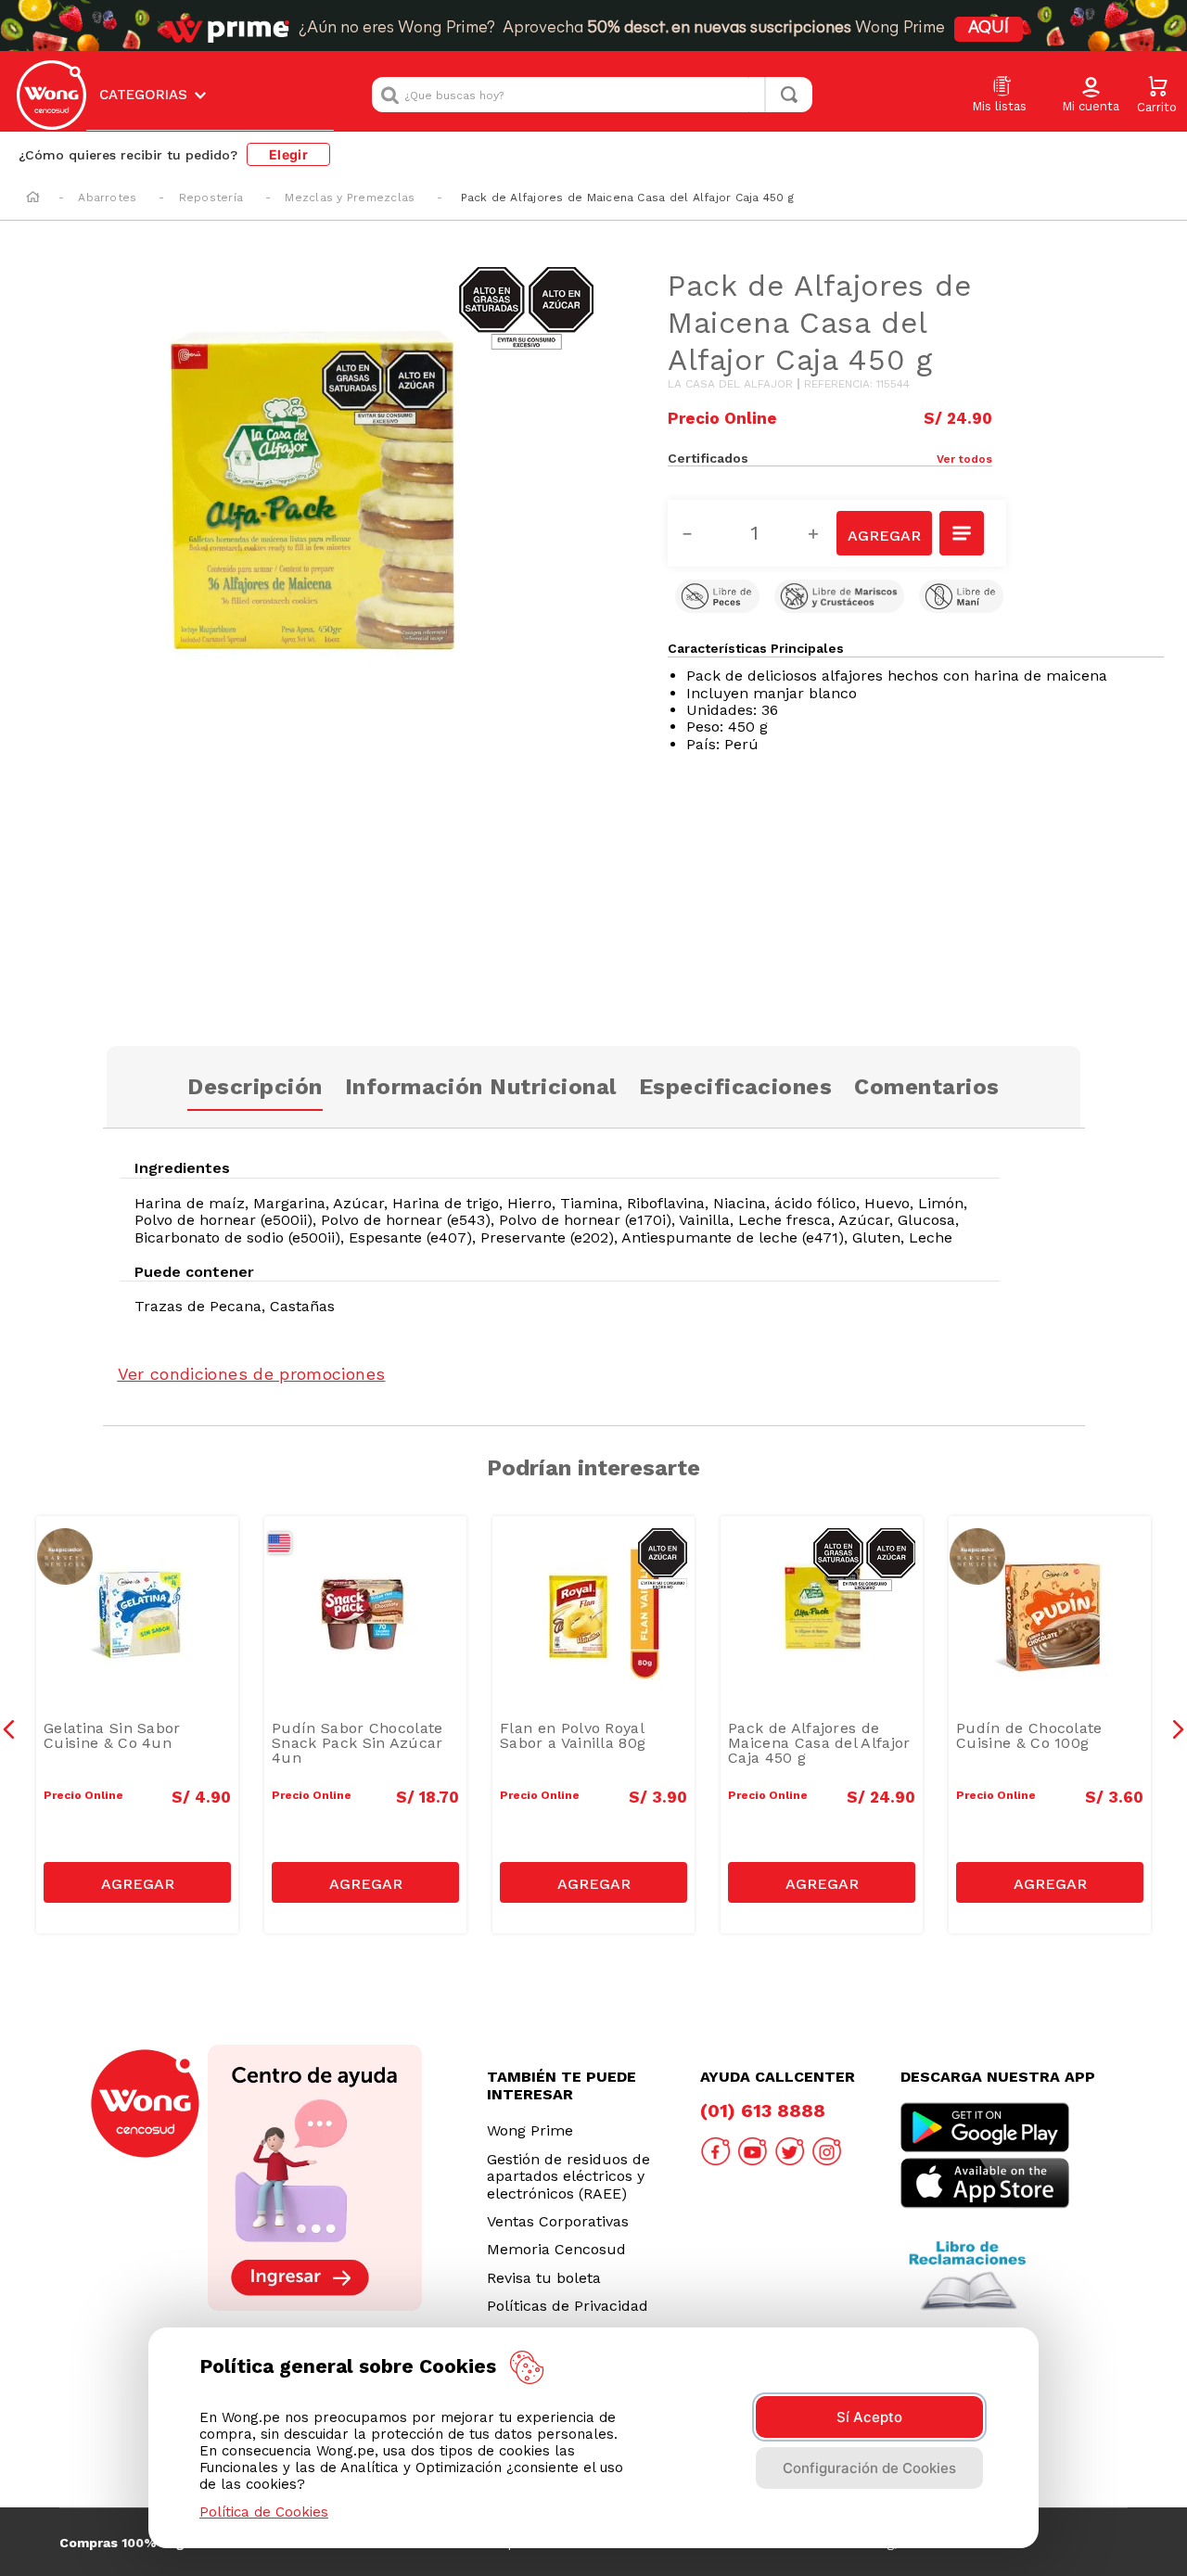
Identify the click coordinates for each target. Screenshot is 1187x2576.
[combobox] (592, 95)
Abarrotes (107, 198)
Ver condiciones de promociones (252, 1374)
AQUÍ (989, 29)
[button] (1091, 96)
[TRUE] (137, 1882)
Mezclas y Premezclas (350, 198)
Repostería (211, 198)
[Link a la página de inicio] (33, 198)
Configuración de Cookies (869, 2468)
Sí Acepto (869, 2417)
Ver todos (964, 459)
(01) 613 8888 (763, 2111)
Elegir (288, 154)
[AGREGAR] (884, 533)
